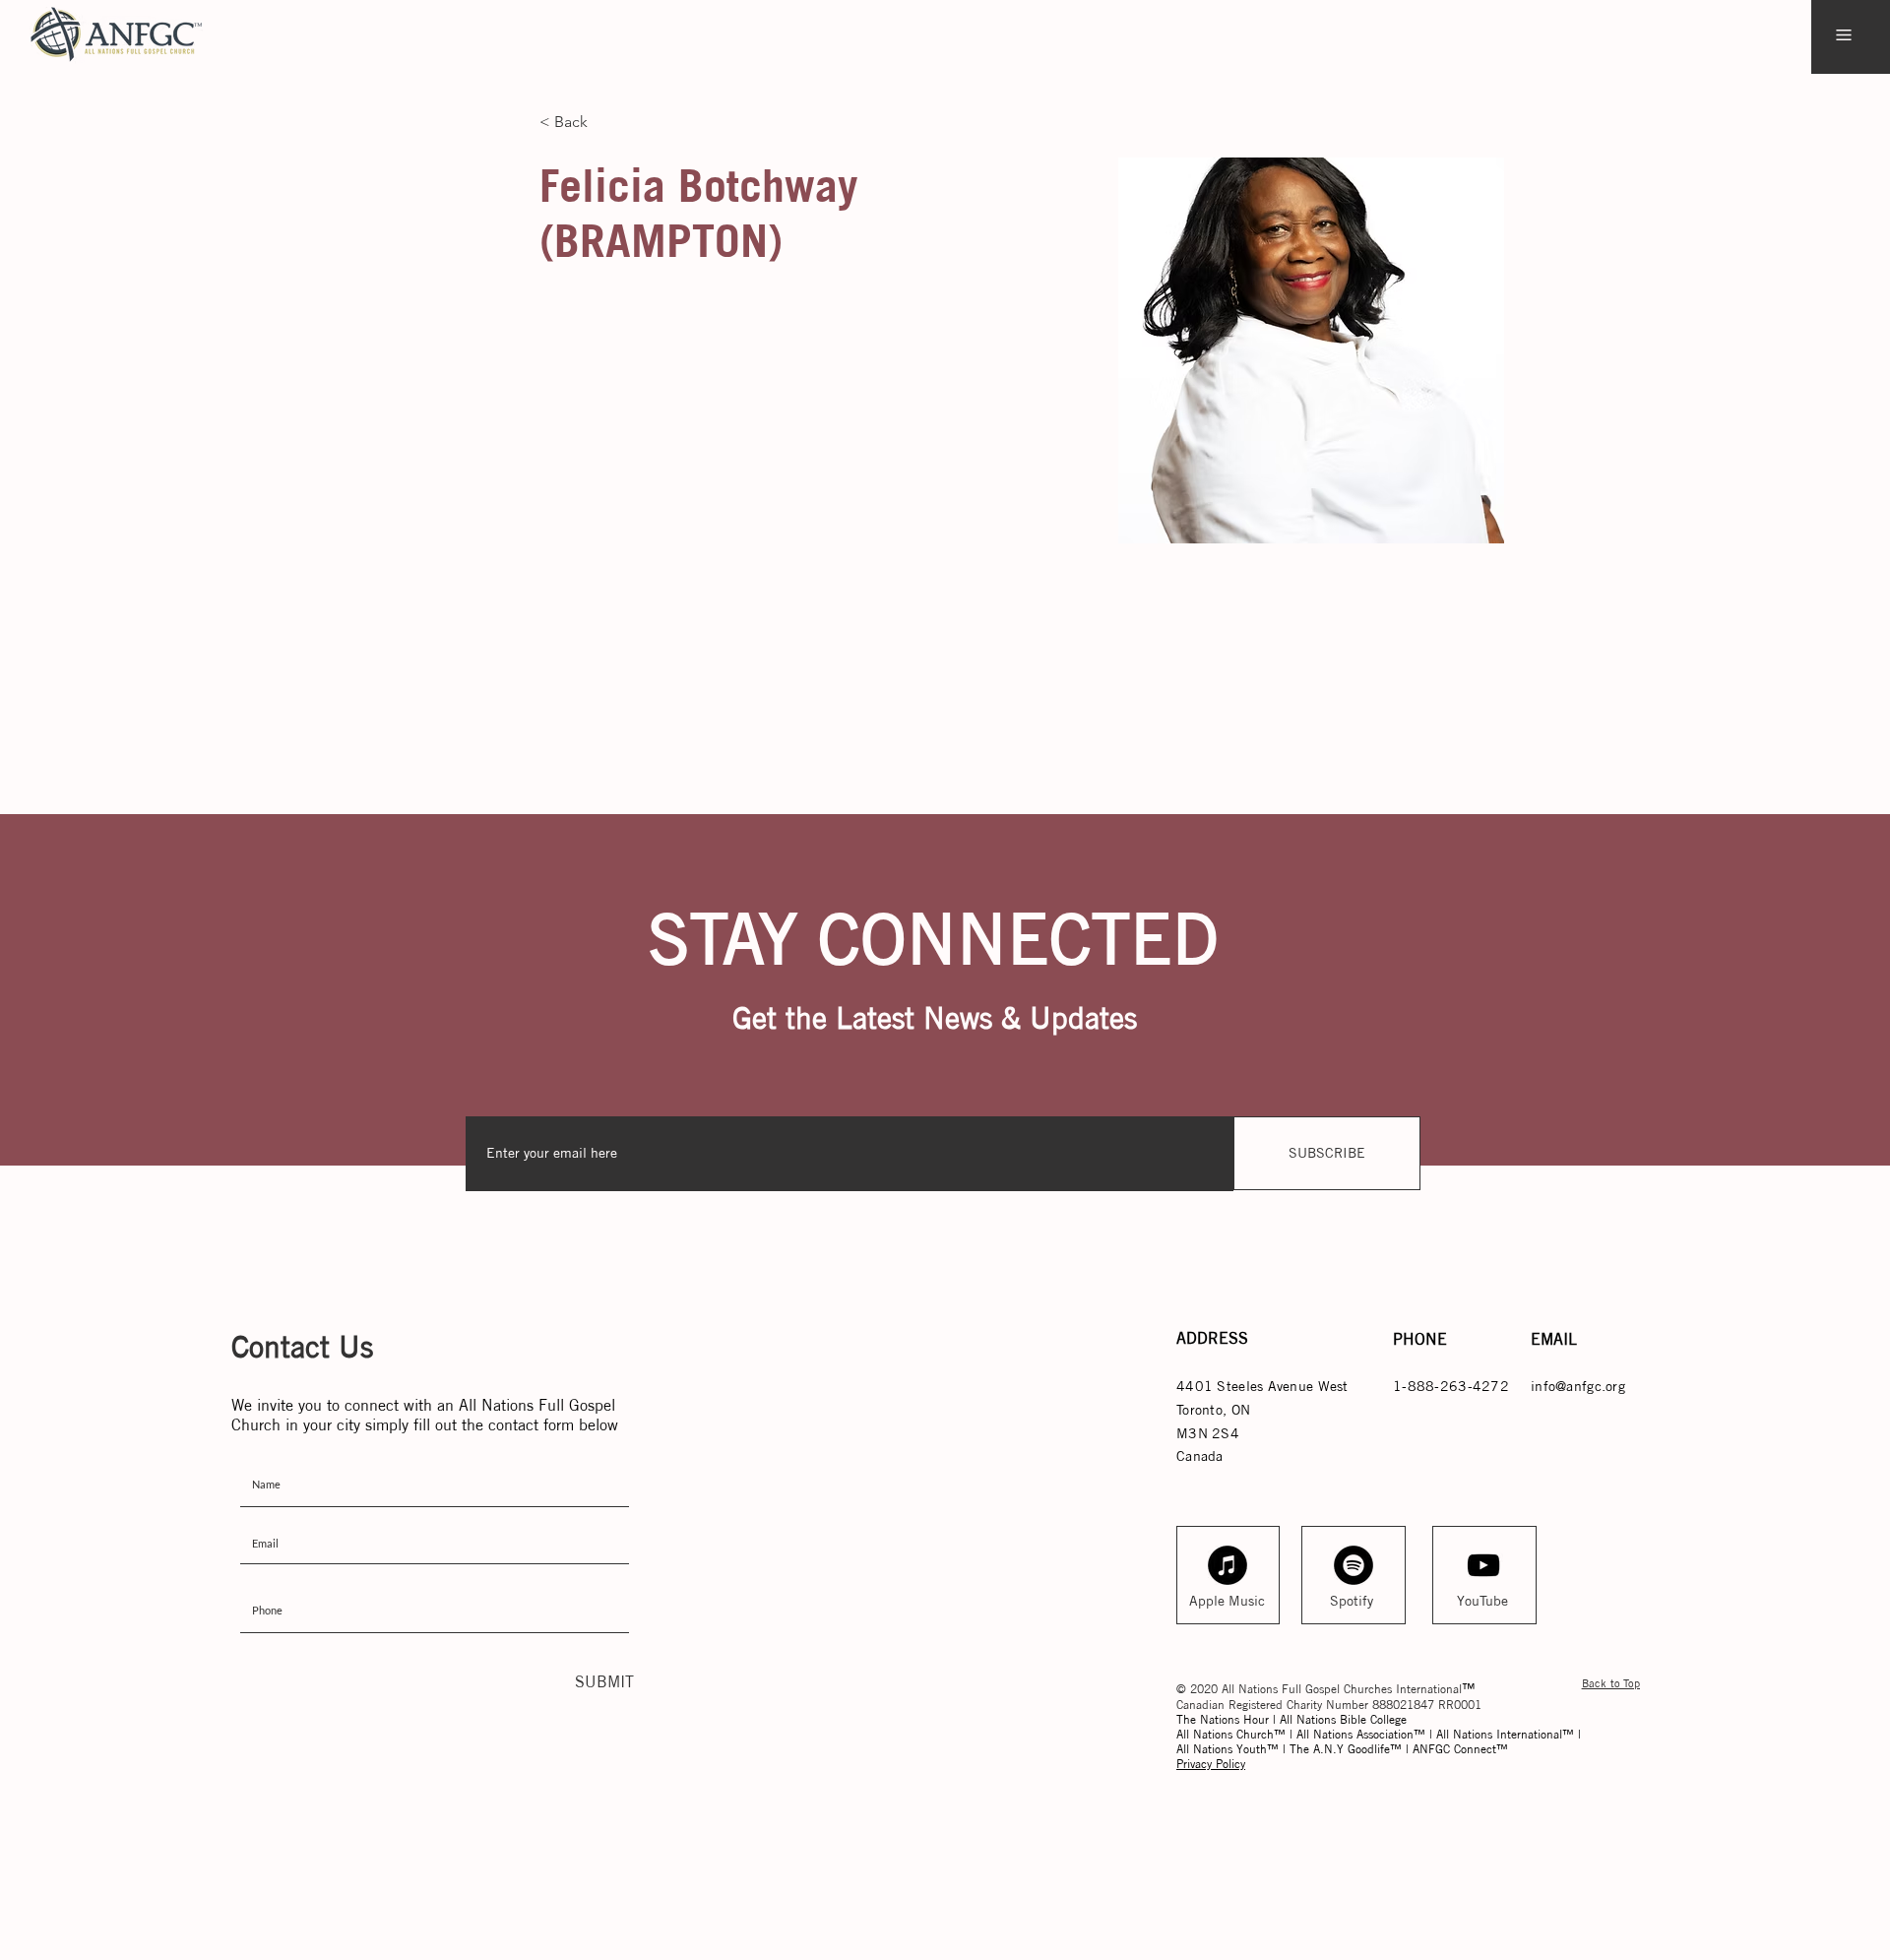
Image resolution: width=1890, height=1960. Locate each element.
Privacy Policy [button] (1211, 1764)
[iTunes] (1228, 1565)
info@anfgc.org (1578, 1386)
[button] (1844, 35)
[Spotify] (1354, 1565)
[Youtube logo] (1483, 1565)
